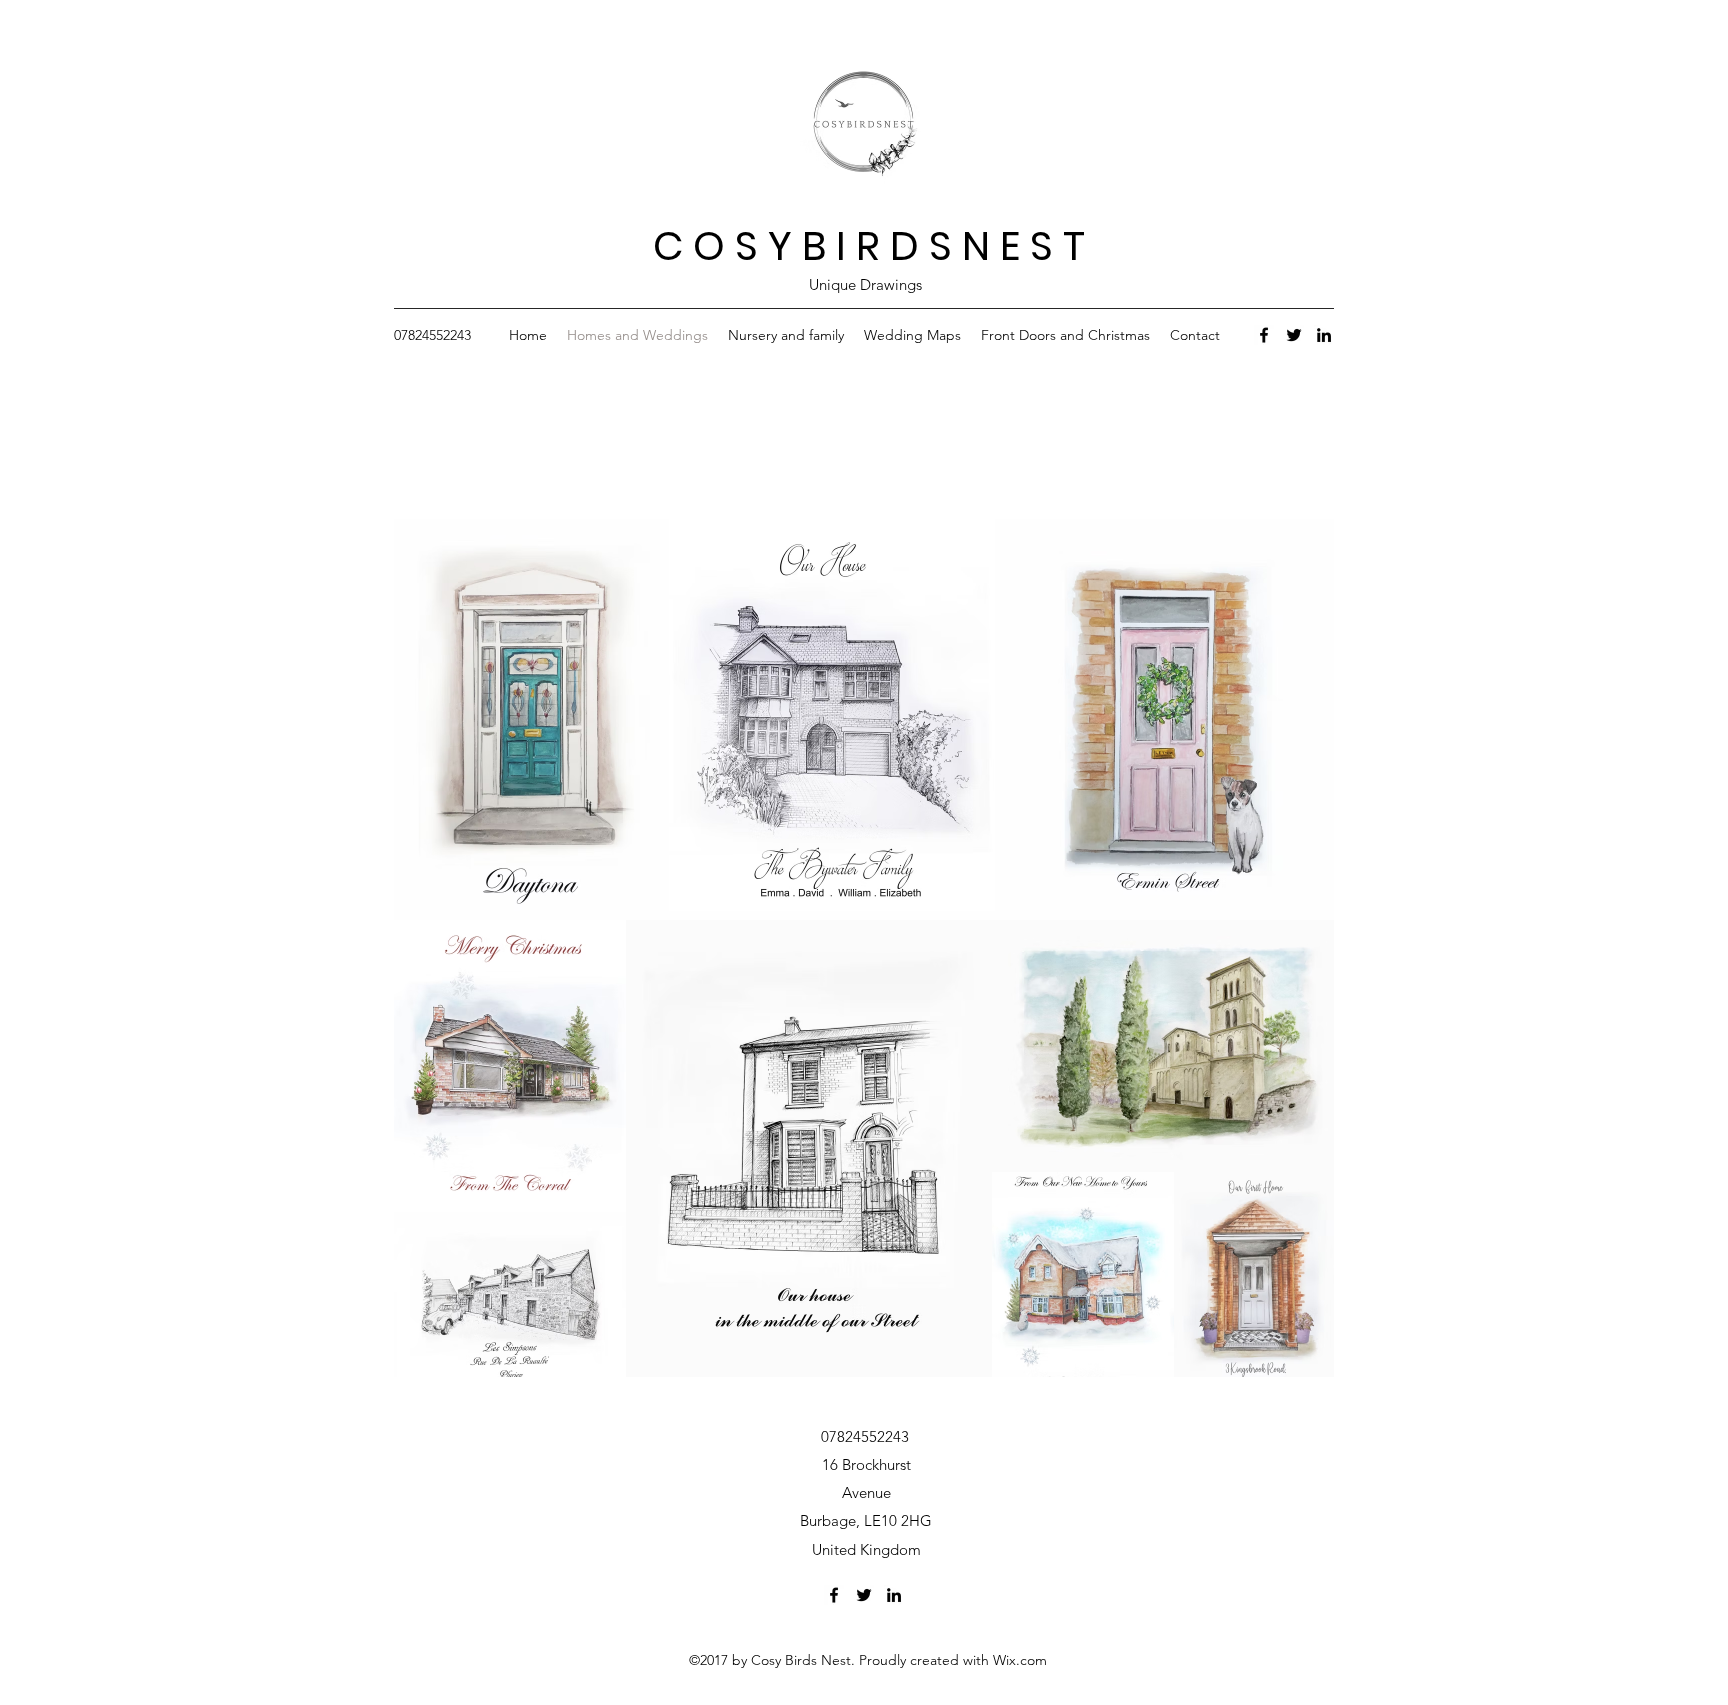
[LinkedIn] (1324, 335)
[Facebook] (1264, 335)
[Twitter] (1294, 335)
